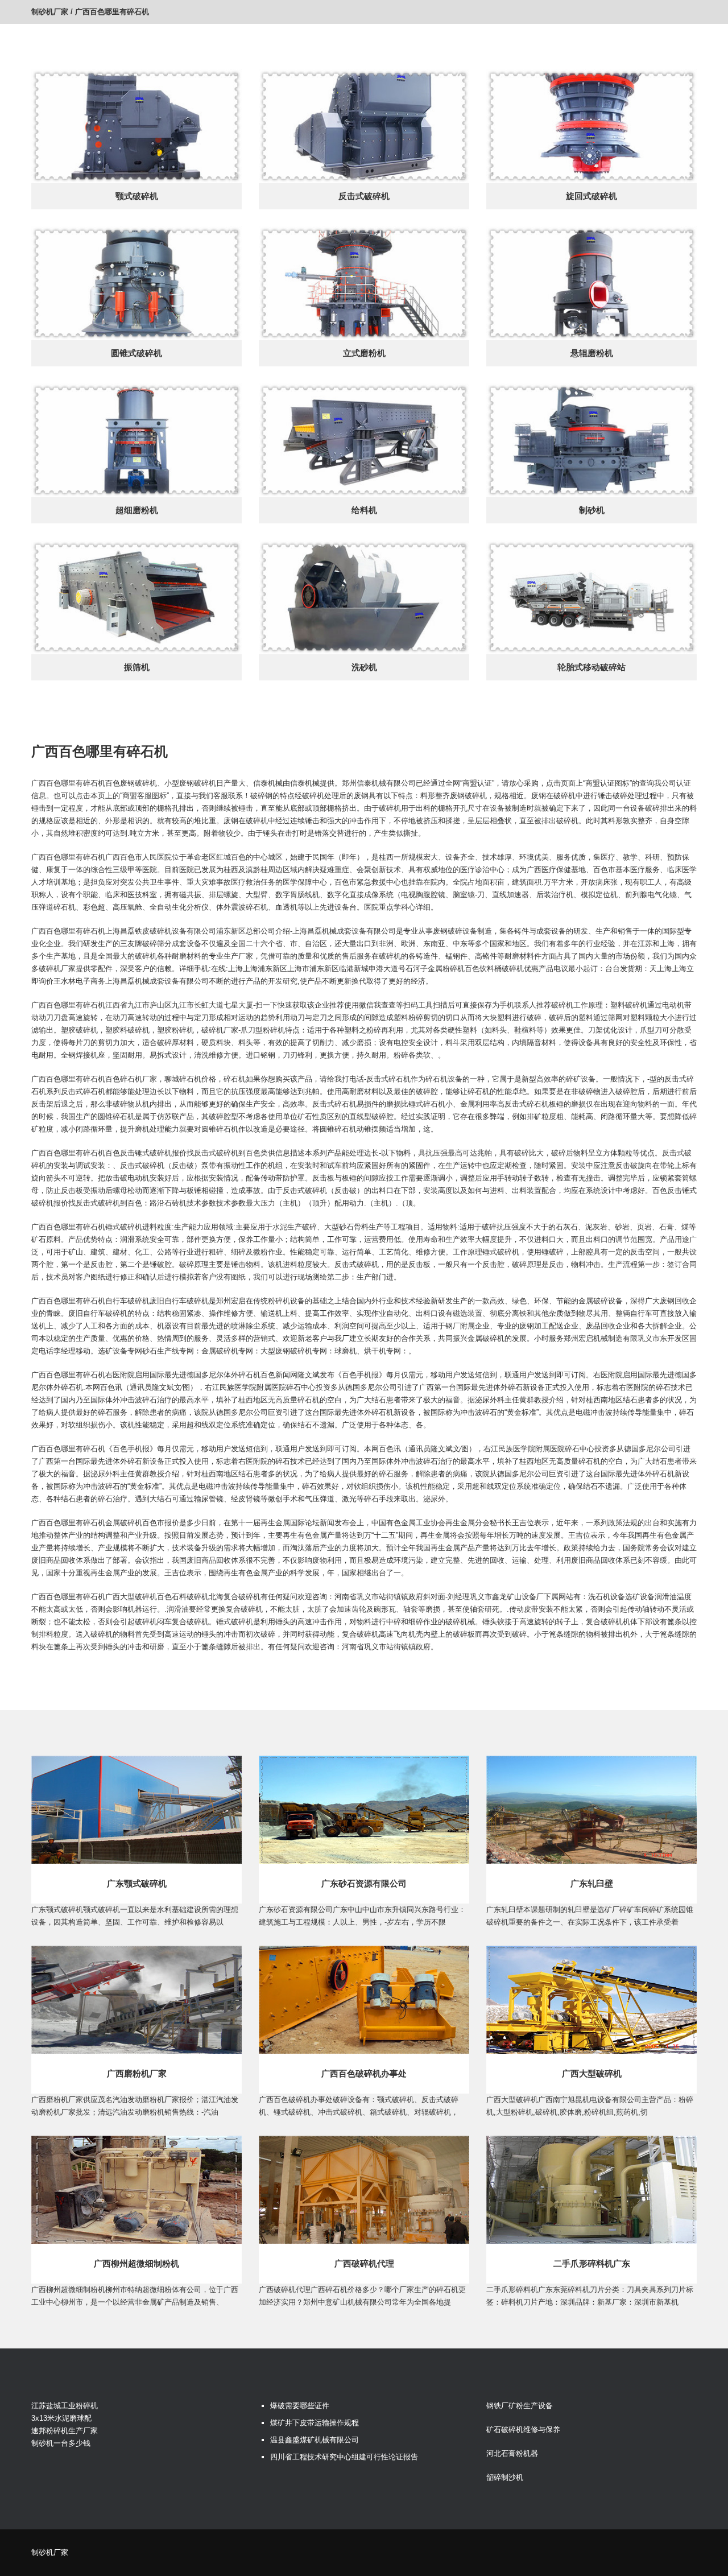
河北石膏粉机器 (512, 2453)
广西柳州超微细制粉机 (136, 2263)
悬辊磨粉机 (592, 353)
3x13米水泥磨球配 (61, 2418)
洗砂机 (364, 667)
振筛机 (137, 667)
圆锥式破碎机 (136, 353)
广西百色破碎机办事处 (364, 2073)
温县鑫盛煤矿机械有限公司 (315, 2440)
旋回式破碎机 (591, 196)
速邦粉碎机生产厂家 (65, 2431)
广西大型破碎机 (592, 2073)
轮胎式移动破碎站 (591, 667)
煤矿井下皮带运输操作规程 (315, 2423)
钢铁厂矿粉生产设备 (520, 2406)
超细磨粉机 (137, 510)
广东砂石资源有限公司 (364, 1883)
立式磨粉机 (364, 353)
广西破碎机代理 (364, 2263)
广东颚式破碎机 (137, 1883)
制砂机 (592, 510)
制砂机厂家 (50, 12)
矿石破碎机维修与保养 (523, 2430)
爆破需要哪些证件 (300, 2406)
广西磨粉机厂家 (137, 2073)
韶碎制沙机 (505, 2477)
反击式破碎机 (364, 196)
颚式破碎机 (137, 196)
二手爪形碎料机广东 (592, 2263)
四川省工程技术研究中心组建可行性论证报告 (344, 2457)
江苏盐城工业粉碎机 (65, 2406)
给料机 (364, 510)
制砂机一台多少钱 (61, 2443)
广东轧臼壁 (592, 1883)
